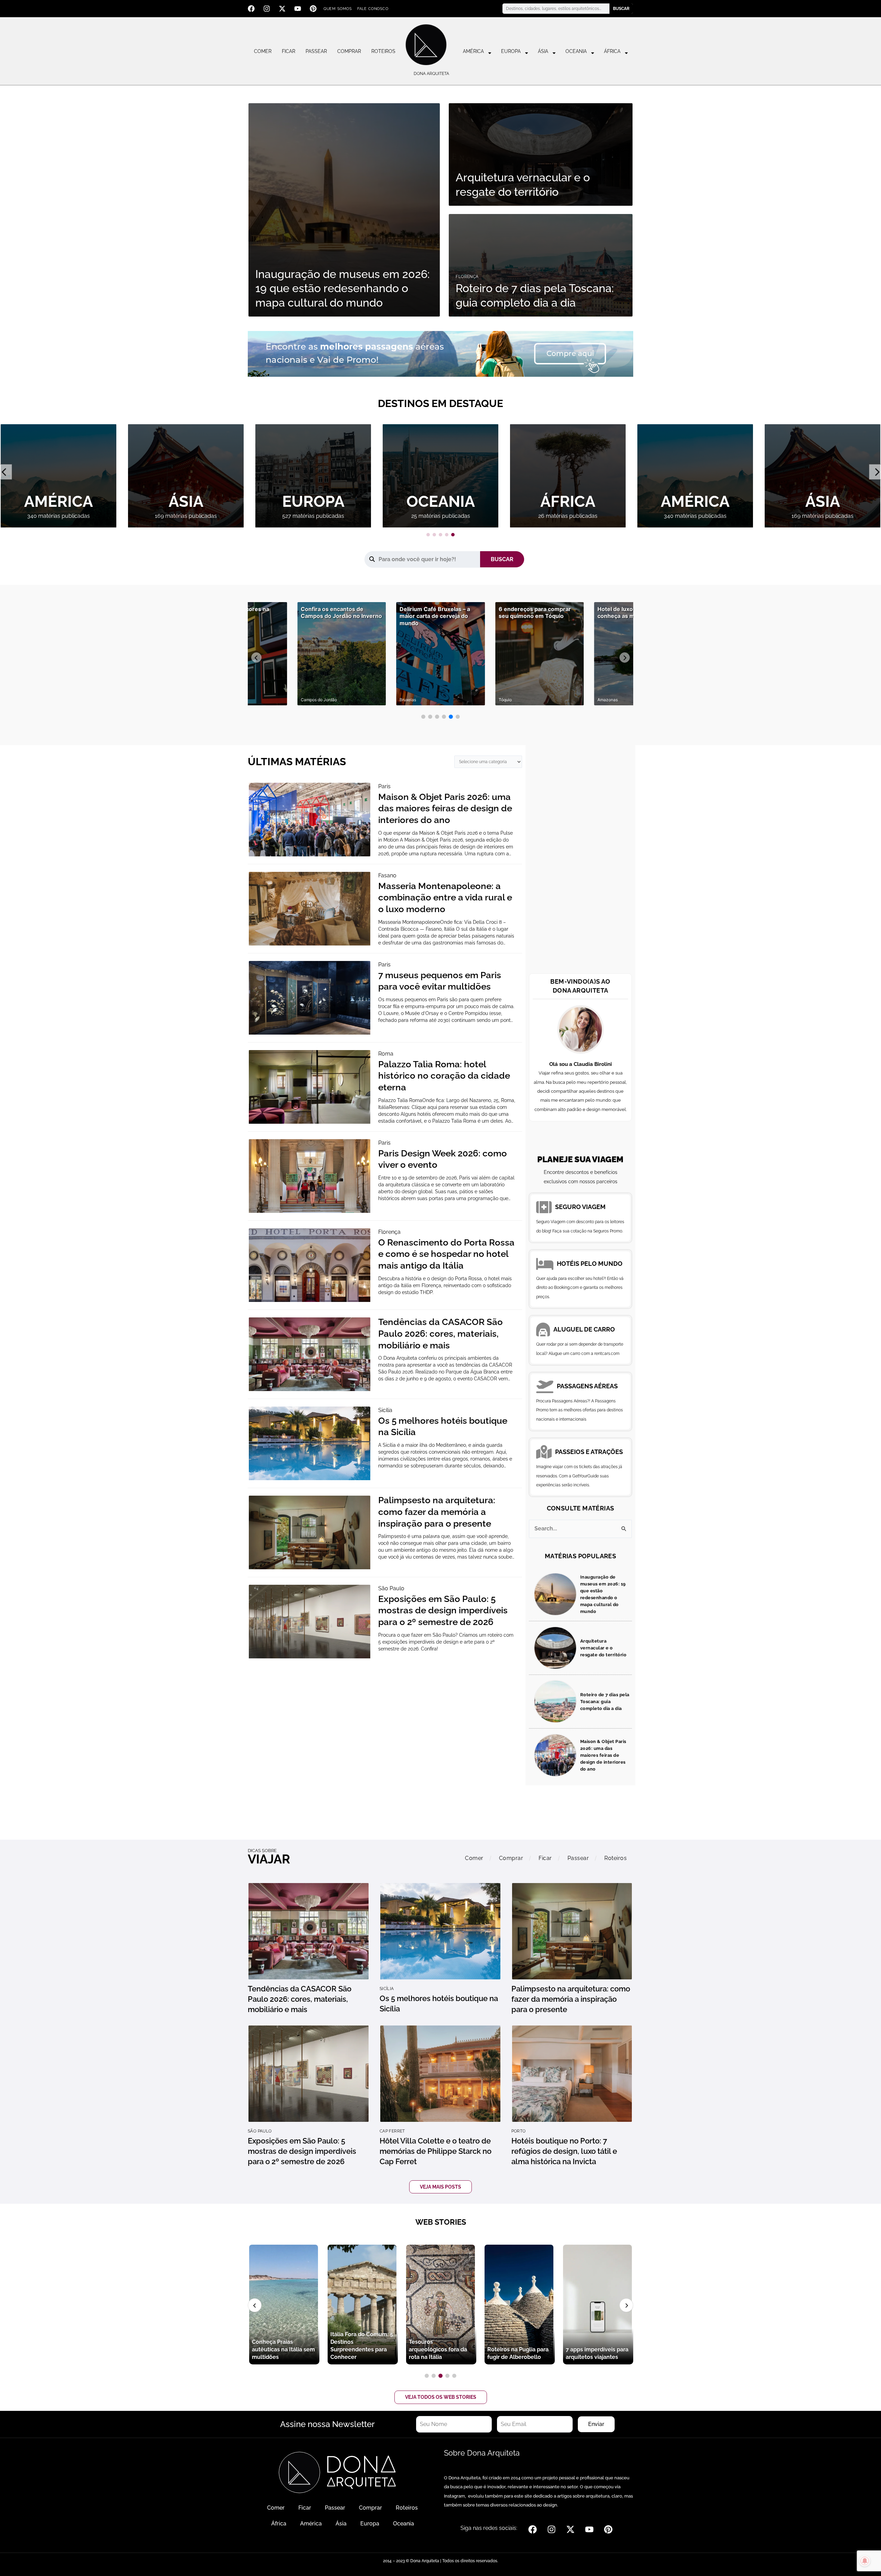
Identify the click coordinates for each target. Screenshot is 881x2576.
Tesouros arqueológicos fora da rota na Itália (359, 2349)
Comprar (349, 51)
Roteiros (383, 51)
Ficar (289, 51)
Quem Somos (338, 9)
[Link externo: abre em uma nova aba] (440, 353)
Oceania (576, 51)
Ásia (543, 51)
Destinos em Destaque (440, 403)
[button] (428, 535)
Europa (511, 51)
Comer (263, 51)
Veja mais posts (440, 2187)
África (612, 51)
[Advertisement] (580, 861)
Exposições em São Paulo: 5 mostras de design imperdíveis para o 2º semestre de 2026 (443, 1611)
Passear (316, 51)
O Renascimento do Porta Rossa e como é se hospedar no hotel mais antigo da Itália (446, 1254)
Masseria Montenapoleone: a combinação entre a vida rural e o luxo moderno (445, 898)
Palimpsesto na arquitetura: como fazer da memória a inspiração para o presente (437, 1512)
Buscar (621, 9)
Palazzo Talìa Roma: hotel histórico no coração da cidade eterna (444, 1076)
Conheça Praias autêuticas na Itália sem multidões (597, 2349)
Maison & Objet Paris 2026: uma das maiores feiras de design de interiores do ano (445, 809)
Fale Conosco (373, 9)
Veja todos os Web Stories (441, 2397)
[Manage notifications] (865, 2561)
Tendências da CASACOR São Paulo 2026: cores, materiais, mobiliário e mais (440, 1334)
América (473, 51)
